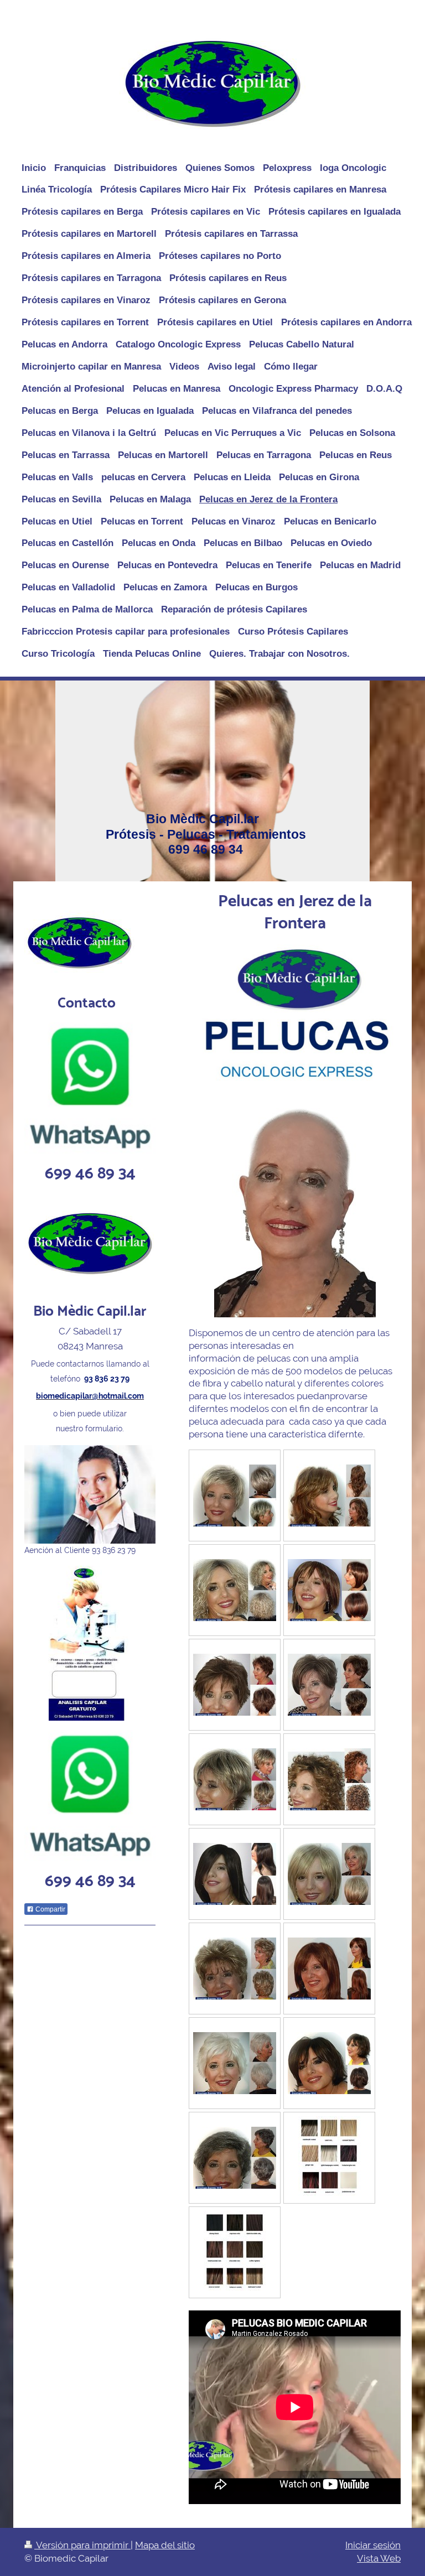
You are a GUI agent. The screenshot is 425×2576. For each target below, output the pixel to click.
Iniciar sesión (373, 2545)
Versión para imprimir (82, 2545)
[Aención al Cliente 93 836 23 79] (90, 1494)
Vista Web (379, 2558)
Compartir (50, 1909)
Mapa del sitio (165, 2545)
